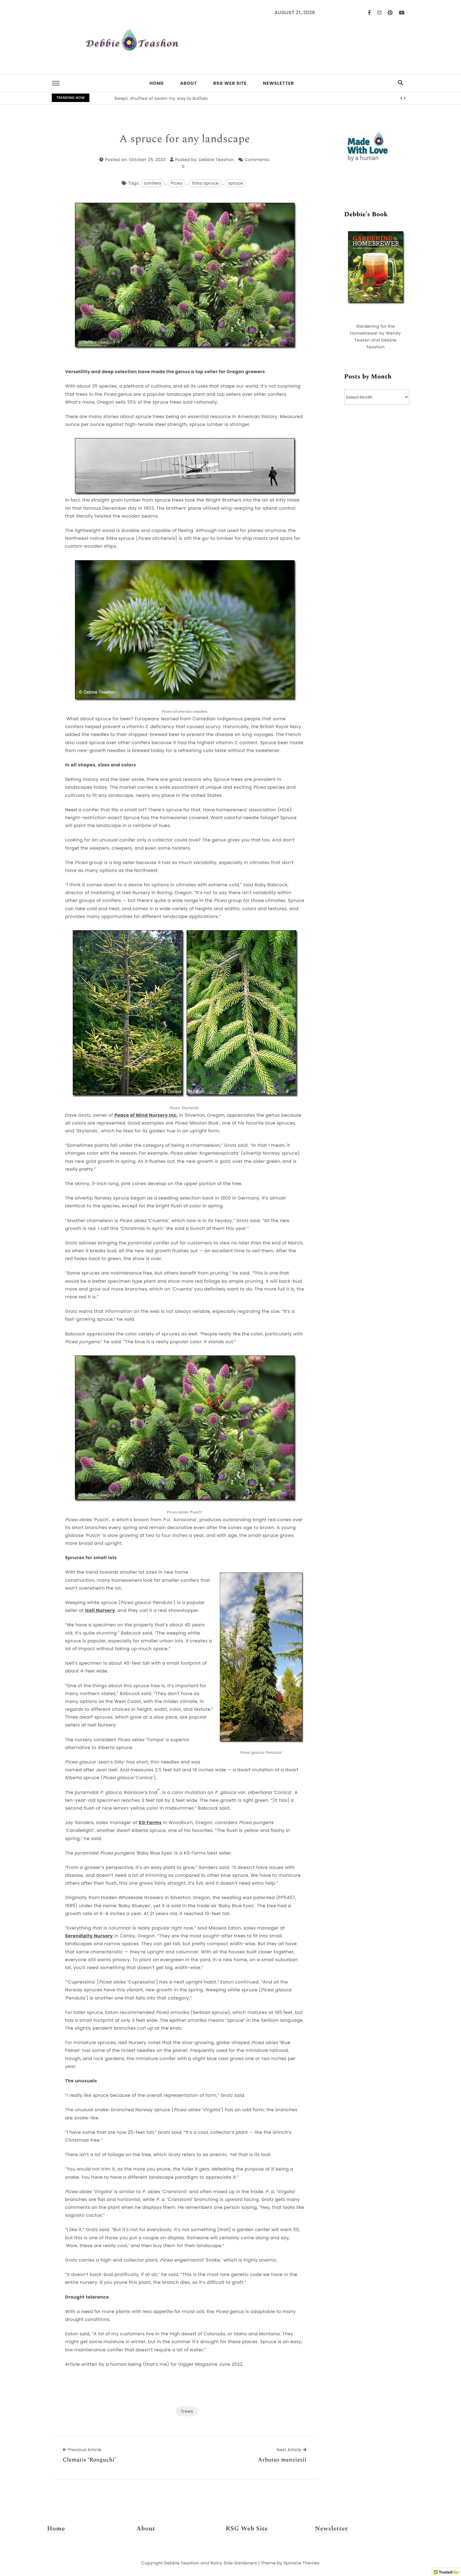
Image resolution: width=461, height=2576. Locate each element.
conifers (152, 183)
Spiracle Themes (302, 2563)
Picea (177, 183)
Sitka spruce (205, 183)
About (188, 83)
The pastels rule (132, 98)
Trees (187, 2411)
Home (157, 83)
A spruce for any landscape (185, 139)
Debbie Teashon (216, 160)
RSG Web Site (230, 83)
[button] (401, 99)
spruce (236, 183)
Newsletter (278, 83)
